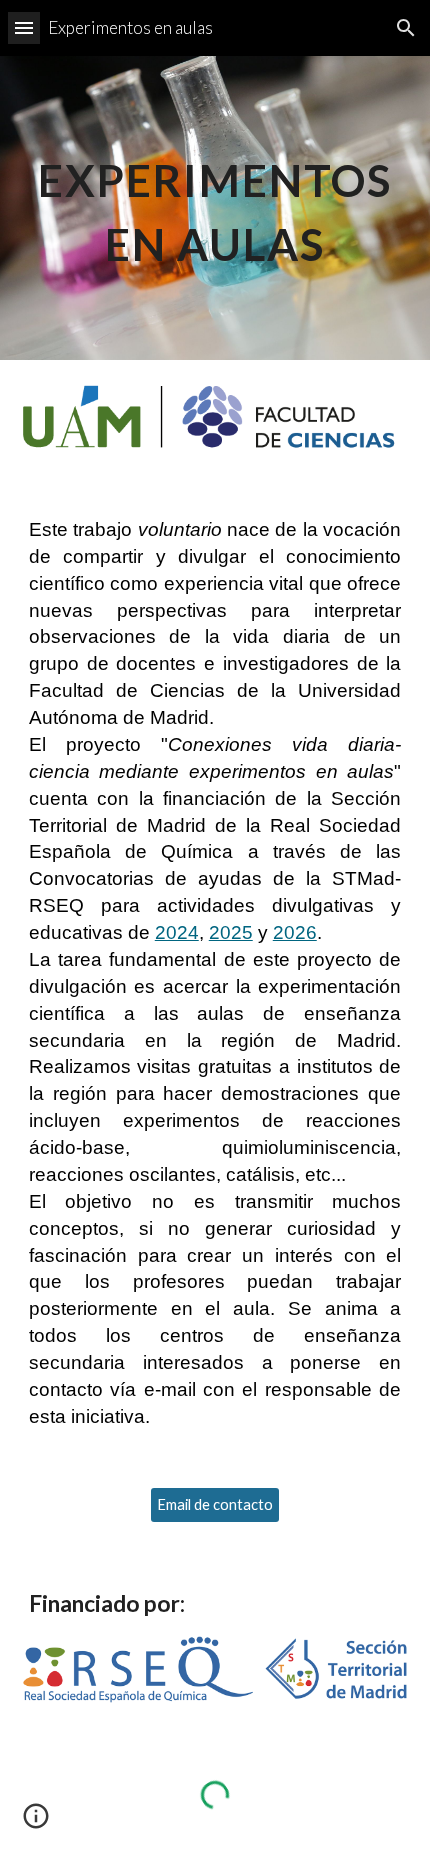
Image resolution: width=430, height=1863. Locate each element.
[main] (215, 208)
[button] (24, 27)
